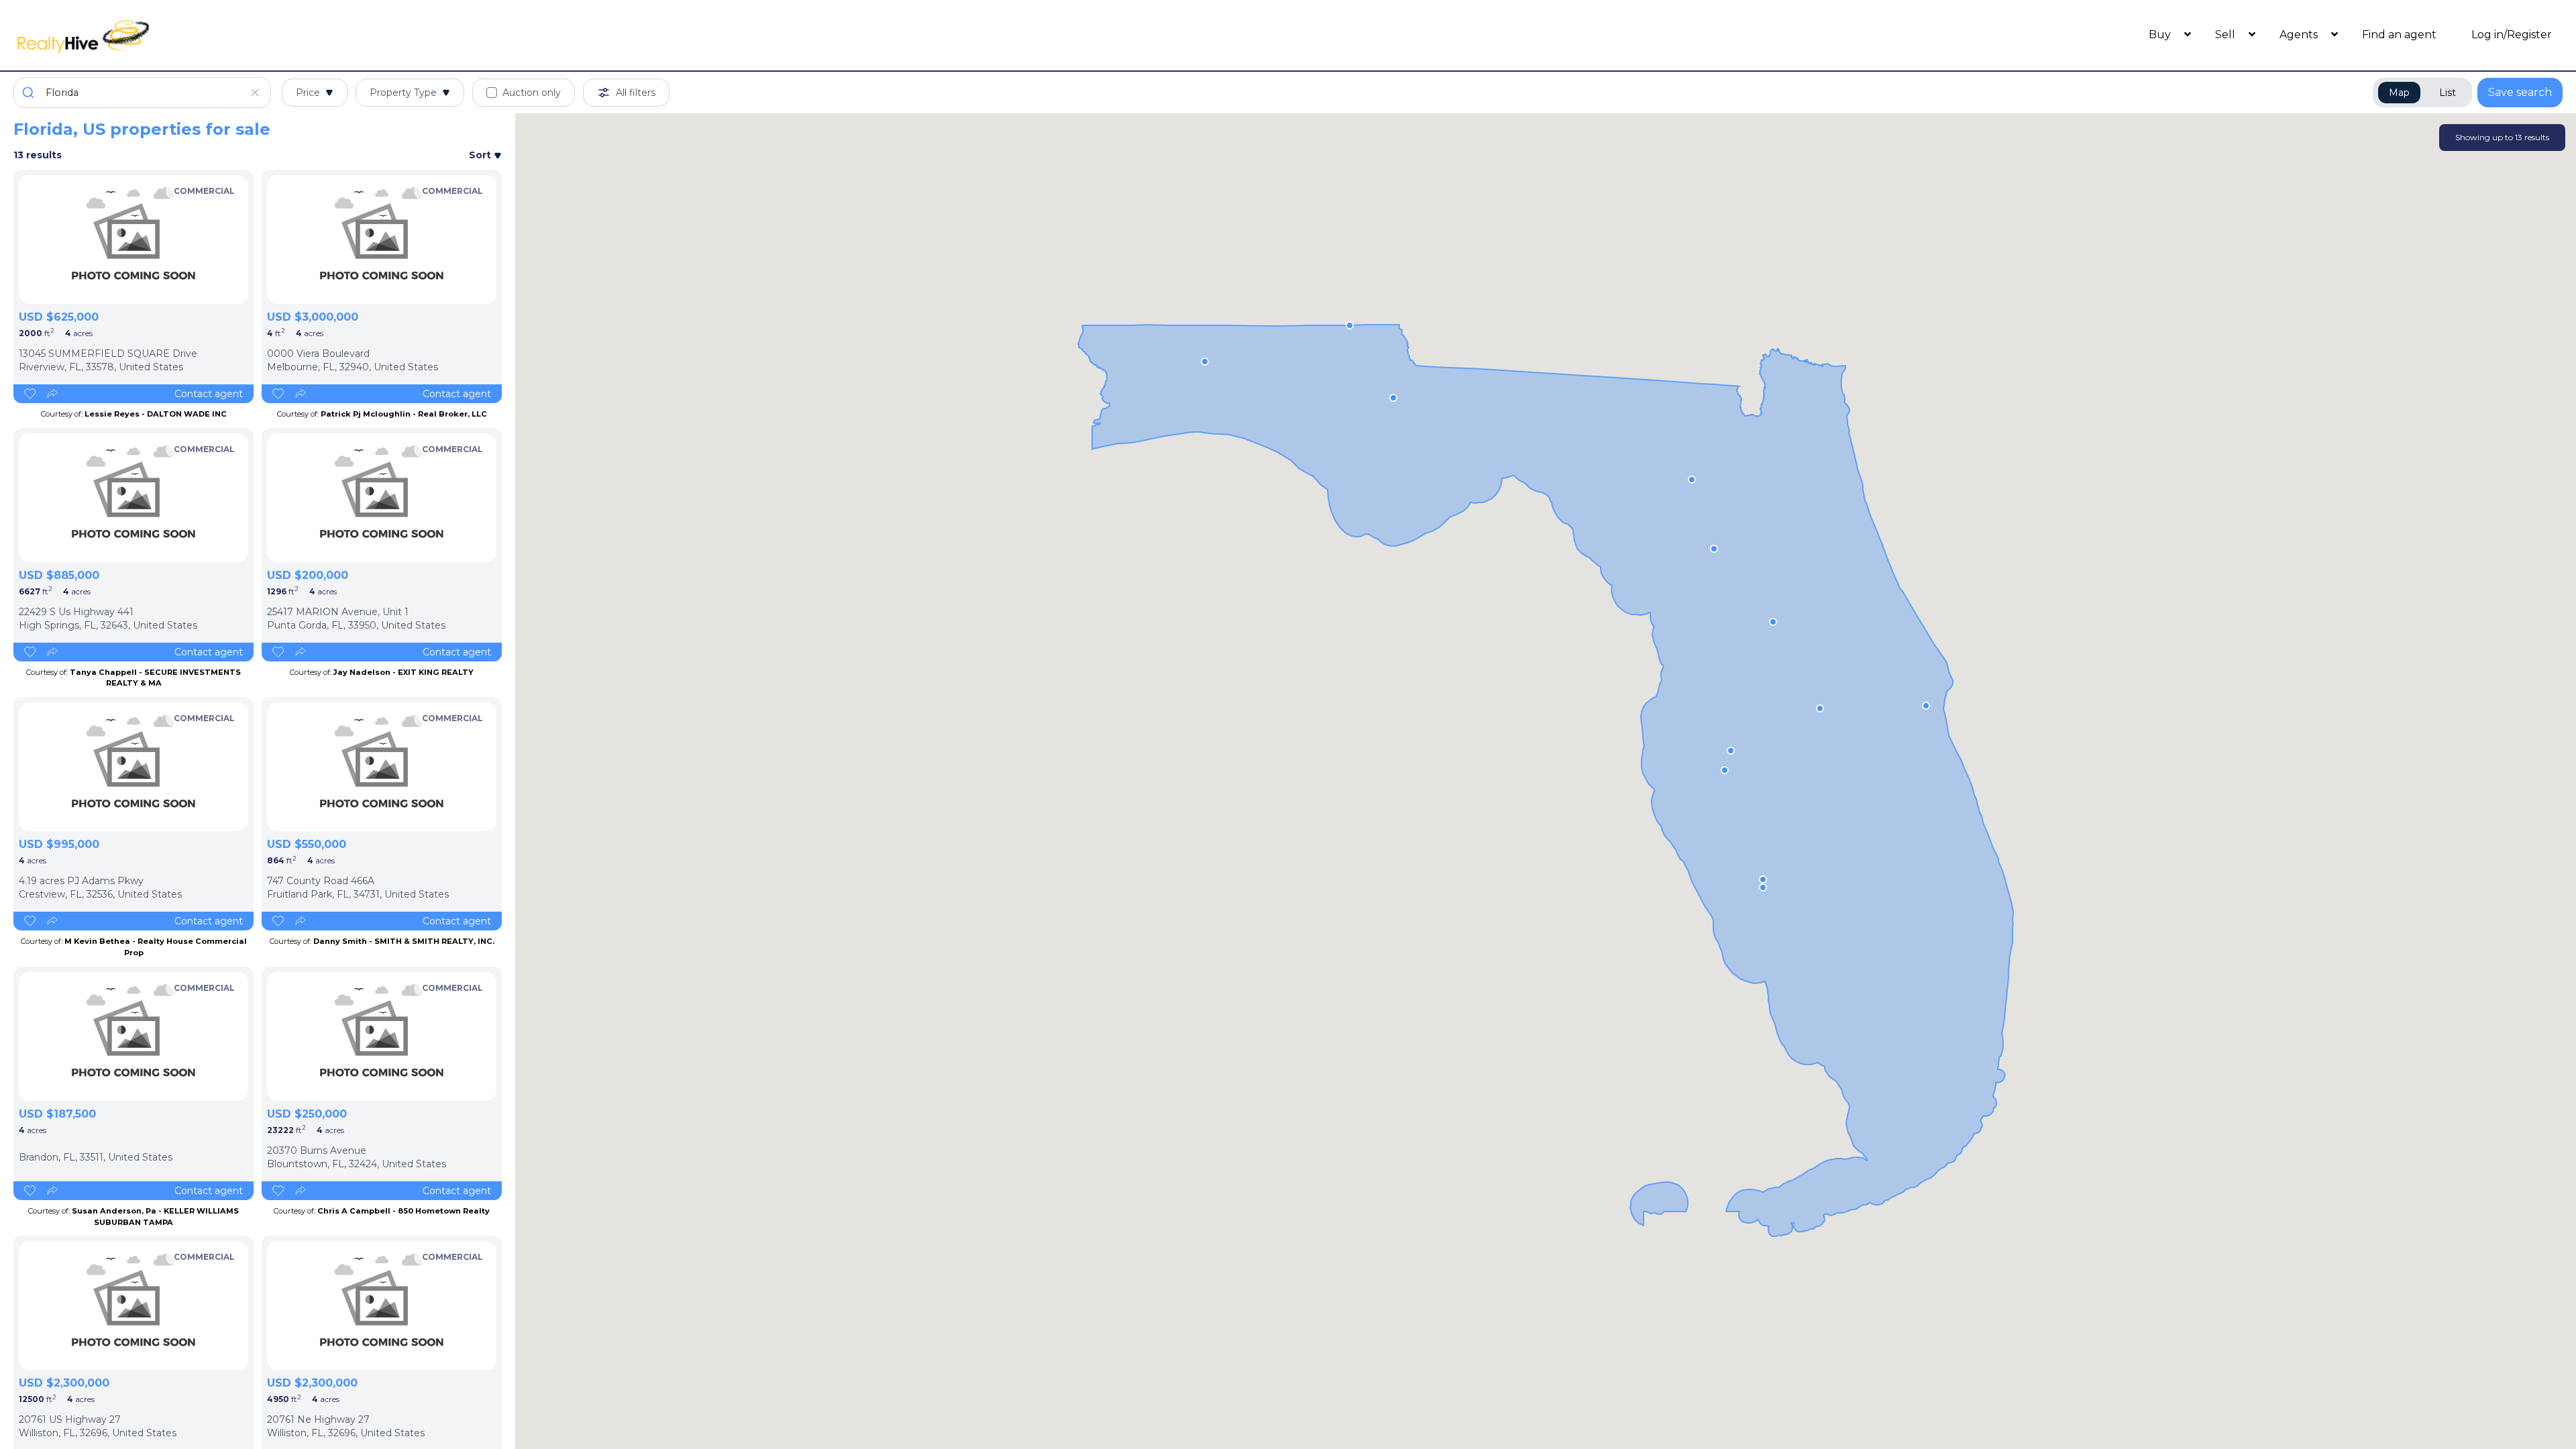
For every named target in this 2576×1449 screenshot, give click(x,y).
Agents (2300, 35)
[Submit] (30, 93)
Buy (2161, 35)
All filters (636, 93)
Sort (481, 155)
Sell (2226, 35)
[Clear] (255, 93)
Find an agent (2399, 35)
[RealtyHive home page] (332, 35)
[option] (133, 239)
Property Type (403, 93)
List (2448, 93)
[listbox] (133, 239)
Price (308, 93)
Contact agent (209, 394)
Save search (2520, 92)
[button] (1725, 770)
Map (2399, 93)
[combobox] (142, 93)
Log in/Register (2512, 35)
